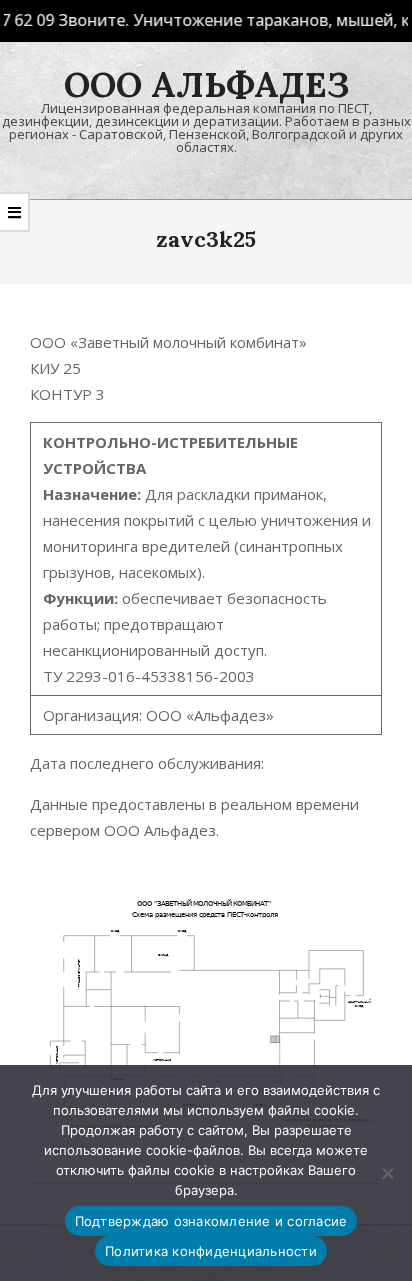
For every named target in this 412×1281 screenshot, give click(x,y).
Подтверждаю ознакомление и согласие (211, 1221)
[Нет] (387, 1173)
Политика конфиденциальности (211, 1251)
